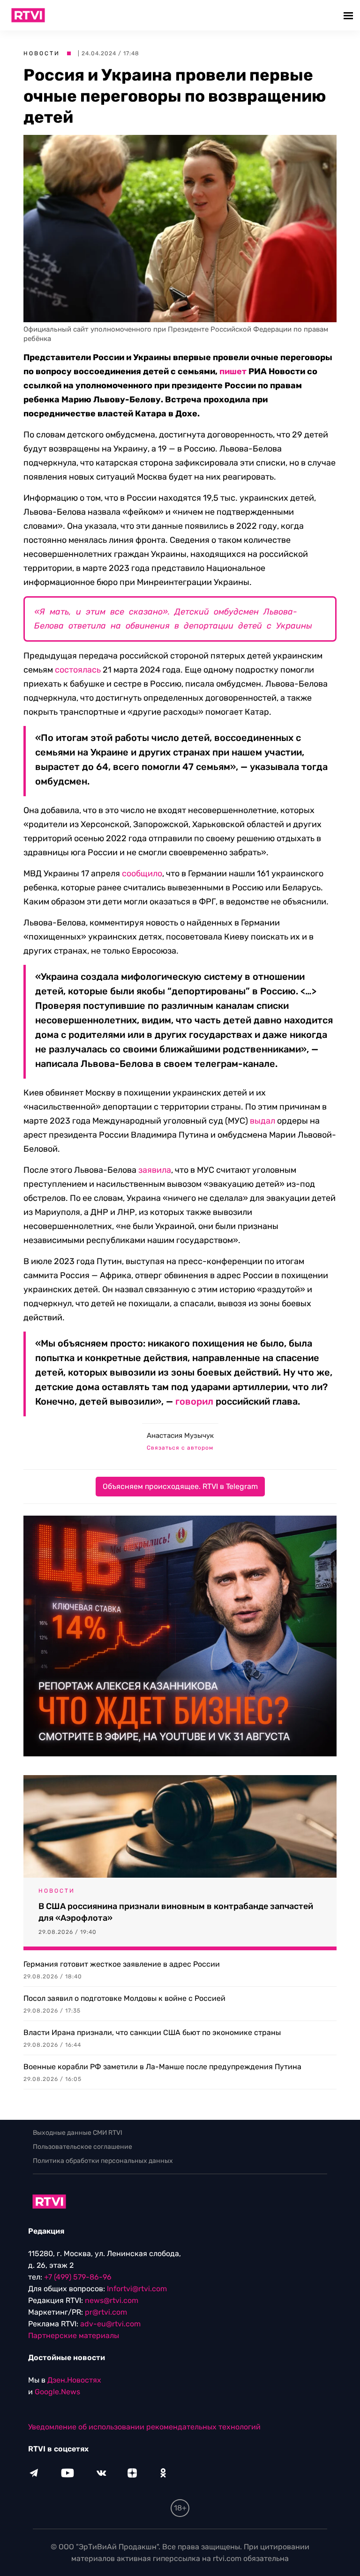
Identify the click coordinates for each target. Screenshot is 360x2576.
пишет (233, 371)
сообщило (142, 873)
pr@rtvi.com (106, 2312)
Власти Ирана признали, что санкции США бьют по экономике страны (152, 2032)
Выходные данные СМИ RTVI (78, 2133)
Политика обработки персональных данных (103, 2161)
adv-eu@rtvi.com (110, 2324)
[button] (349, 15)
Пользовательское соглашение (82, 2147)
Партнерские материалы (74, 2335)
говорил (194, 1401)
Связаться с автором (180, 1448)
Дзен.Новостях (74, 2380)
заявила (155, 1170)
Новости (42, 53)
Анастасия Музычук (180, 1436)
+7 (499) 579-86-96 (78, 2277)
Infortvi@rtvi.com (137, 2289)
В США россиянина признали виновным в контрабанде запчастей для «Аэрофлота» (176, 1912)
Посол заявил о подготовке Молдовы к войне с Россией (124, 1998)
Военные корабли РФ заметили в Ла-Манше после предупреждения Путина (162, 2067)
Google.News (57, 2392)
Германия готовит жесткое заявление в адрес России (122, 1964)
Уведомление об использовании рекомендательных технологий (144, 2427)
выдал (262, 1121)
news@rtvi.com (112, 2300)
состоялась (78, 670)
